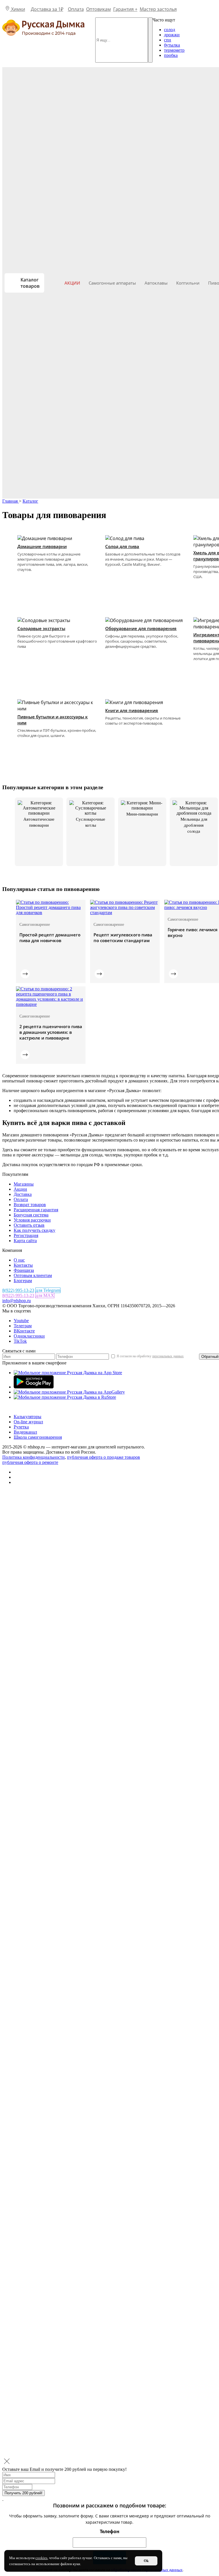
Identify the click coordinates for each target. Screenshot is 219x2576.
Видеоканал (25, 1432)
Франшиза (24, 1270)
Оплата (76, 9)
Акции (72, 283)
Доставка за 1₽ (47, 9)
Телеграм (23, 1326)
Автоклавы (156, 283)
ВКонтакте (24, 1331)
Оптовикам (99, 9)
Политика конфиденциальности (34, 1457)
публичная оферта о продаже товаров (104, 1457)
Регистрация (26, 1235)
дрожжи (172, 35)
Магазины (24, 1184)
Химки (18, 9)
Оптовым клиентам (33, 1275)
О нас (19, 1260)
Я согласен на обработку (150, 1356)
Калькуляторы (28, 1417)
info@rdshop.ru (17, 1301)
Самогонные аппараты (112, 283)
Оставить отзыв (29, 1225)
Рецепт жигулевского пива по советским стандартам (123, 938)
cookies (41, 2558)
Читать (25, 974)
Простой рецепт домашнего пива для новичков (50, 938)
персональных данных (168, 1356)
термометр (174, 50)
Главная (11, 501)
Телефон (110, 2531)
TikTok (20, 1341)
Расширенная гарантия (36, 1210)
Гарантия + (125, 9)
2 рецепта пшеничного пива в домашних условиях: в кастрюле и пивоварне (51, 1032)
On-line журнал (28, 1422)
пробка (171, 55)
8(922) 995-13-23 (18, 1290)
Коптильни (188, 283)
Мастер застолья (158, 9)
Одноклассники (29, 1336)
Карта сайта (25, 1241)
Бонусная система (31, 1215)
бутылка (172, 45)
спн (168, 40)
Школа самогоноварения (38, 1437)
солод (170, 30)
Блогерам (23, 1281)
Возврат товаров (30, 1205)
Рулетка (21, 1427)
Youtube (21, 1321)
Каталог (30, 501)
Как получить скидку (35, 1230)
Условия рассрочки (32, 1220)
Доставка (23, 1194)
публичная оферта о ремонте (30, 1462)
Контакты (23, 1265)
